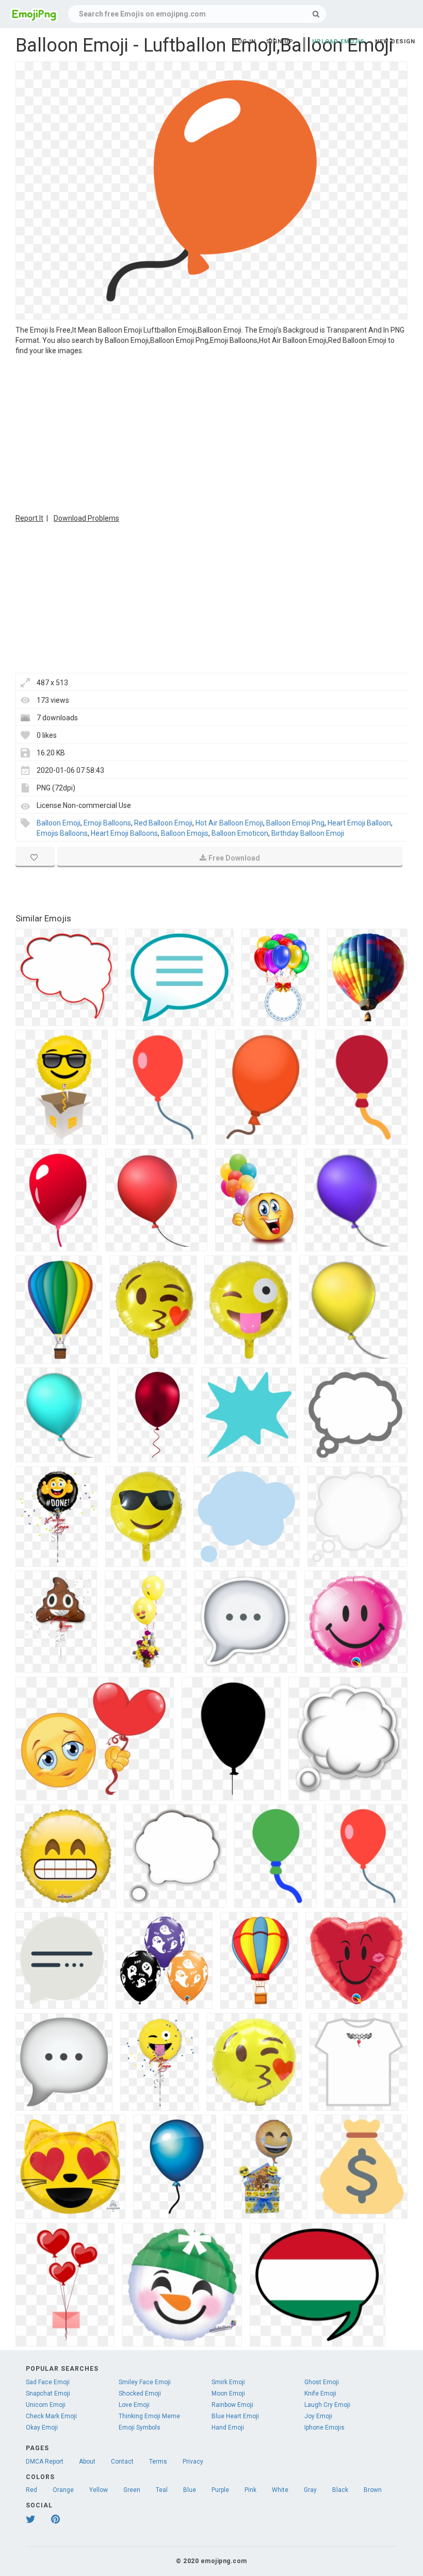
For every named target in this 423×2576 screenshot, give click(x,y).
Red (31, 2490)
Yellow (99, 2490)
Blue (190, 2490)
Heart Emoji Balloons (124, 833)
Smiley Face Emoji (145, 2382)
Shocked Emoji (140, 2393)
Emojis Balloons (62, 833)
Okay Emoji (42, 2428)
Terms (158, 2462)
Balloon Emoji (59, 823)
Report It (29, 518)
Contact (122, 2462)
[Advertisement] (211, 433)
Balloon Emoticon (240, 833)
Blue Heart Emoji (235, 2416)
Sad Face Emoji (48, 2382)
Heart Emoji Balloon (359, 823)
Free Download (234, 858)
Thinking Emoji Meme (149, 2416)
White (280, 2490)
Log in (245, 42)
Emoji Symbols (140, 2428)
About (87, 2462)
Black (340, 2490)
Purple (220, 2490)
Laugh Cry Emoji (327, 2405)
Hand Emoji (228, 2428)
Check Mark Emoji (51, 2416)
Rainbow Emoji (232, 2405)
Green (132, 2490)
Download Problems (86, 518)
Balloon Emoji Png (295, 823)
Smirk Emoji (228, 2382)
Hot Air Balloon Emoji (229, 823)
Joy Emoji (318, 2416)
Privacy (193, 2462)
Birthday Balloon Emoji (308, 833)
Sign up (280, 42)
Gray (310, 2490)
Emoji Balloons (107, 823)
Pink (250, 2490)
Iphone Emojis (324, 2428)
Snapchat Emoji (48, 2393)
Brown (373, 2490)
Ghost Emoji (322, 2382)
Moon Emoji (228, 2393)
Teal (162, 2490)
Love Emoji (134, 2405)
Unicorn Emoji (46, 2405)
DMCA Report (45, 2462)
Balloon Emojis (185, 833)
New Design (395, 42)
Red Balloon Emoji (163, 823)
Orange (63, 2490)
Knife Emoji (320, 2393)
